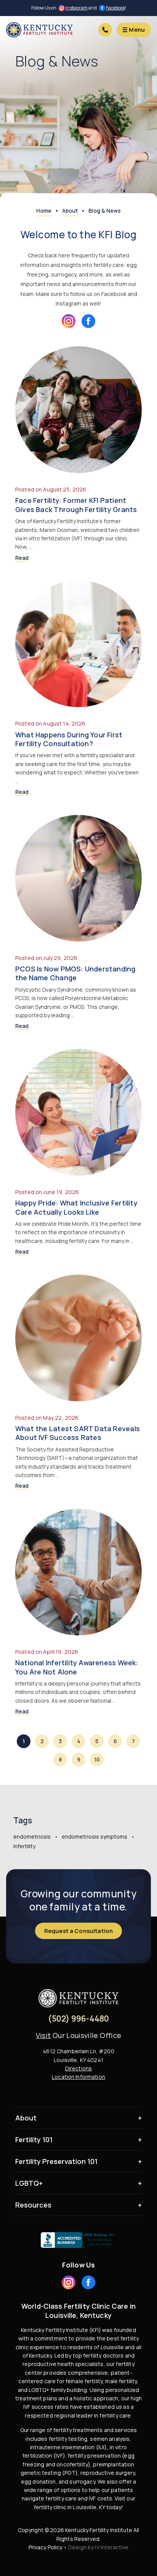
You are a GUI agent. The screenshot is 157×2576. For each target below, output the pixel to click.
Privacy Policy (46, 2547)
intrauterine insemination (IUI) (68, 2447)
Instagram (77, 8)
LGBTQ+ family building (58, 2390)
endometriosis (32, 1837)
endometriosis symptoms (95, 1837)
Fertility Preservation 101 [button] (56, 2161)
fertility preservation (94, 2456)
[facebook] (88, 321)
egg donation (38, 2481)
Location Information (78, 2077)
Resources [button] (33, 2205)
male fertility (121, 2381)
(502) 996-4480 (79, 2019)
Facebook (115, 8)
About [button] (26, 2118)
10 (97, 1759)
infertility (24, 1846)
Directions (78, 2068)
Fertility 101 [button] (34, 2140)
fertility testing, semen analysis (89, 2439)
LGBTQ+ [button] (29, 2183)
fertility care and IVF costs (79, 2498)
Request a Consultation (78, 1931)
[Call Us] (105, 30)
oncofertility (72, 2464)
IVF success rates (46, 2407)
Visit (43, 2035)
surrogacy (82, 2481)
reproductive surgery (108, 2473)
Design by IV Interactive (98, 2547)
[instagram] (69, 321)
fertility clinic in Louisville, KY (70, 2507)
